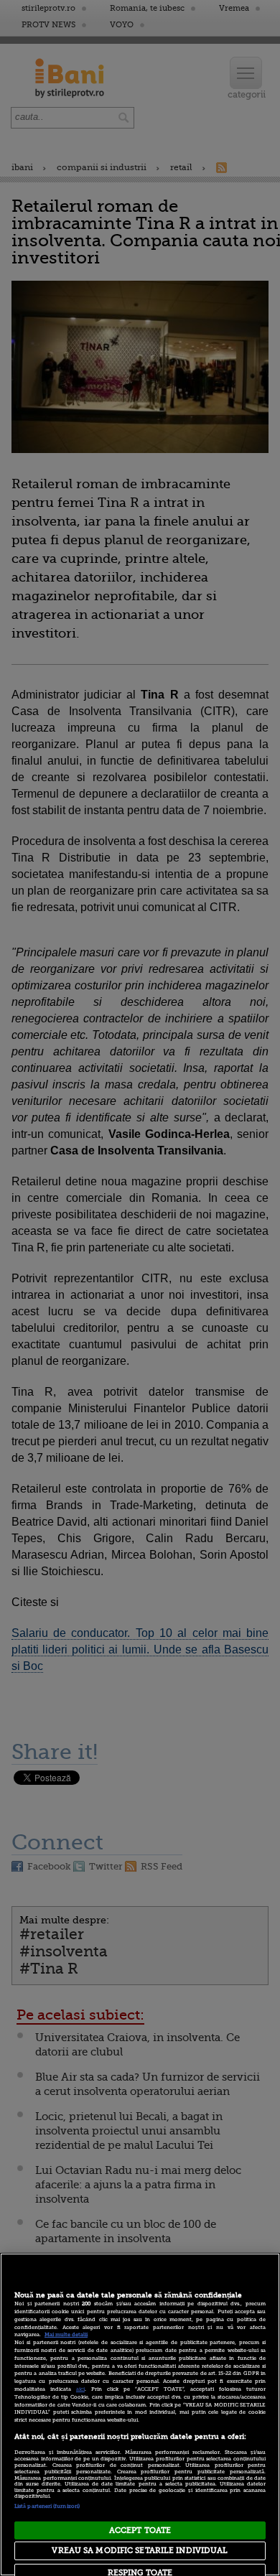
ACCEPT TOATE (140, 2530)
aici (80, 2389)
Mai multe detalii (66, 2335)
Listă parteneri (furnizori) (47, 2506)
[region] (140, 2414)
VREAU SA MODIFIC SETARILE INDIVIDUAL (140, 2551)
